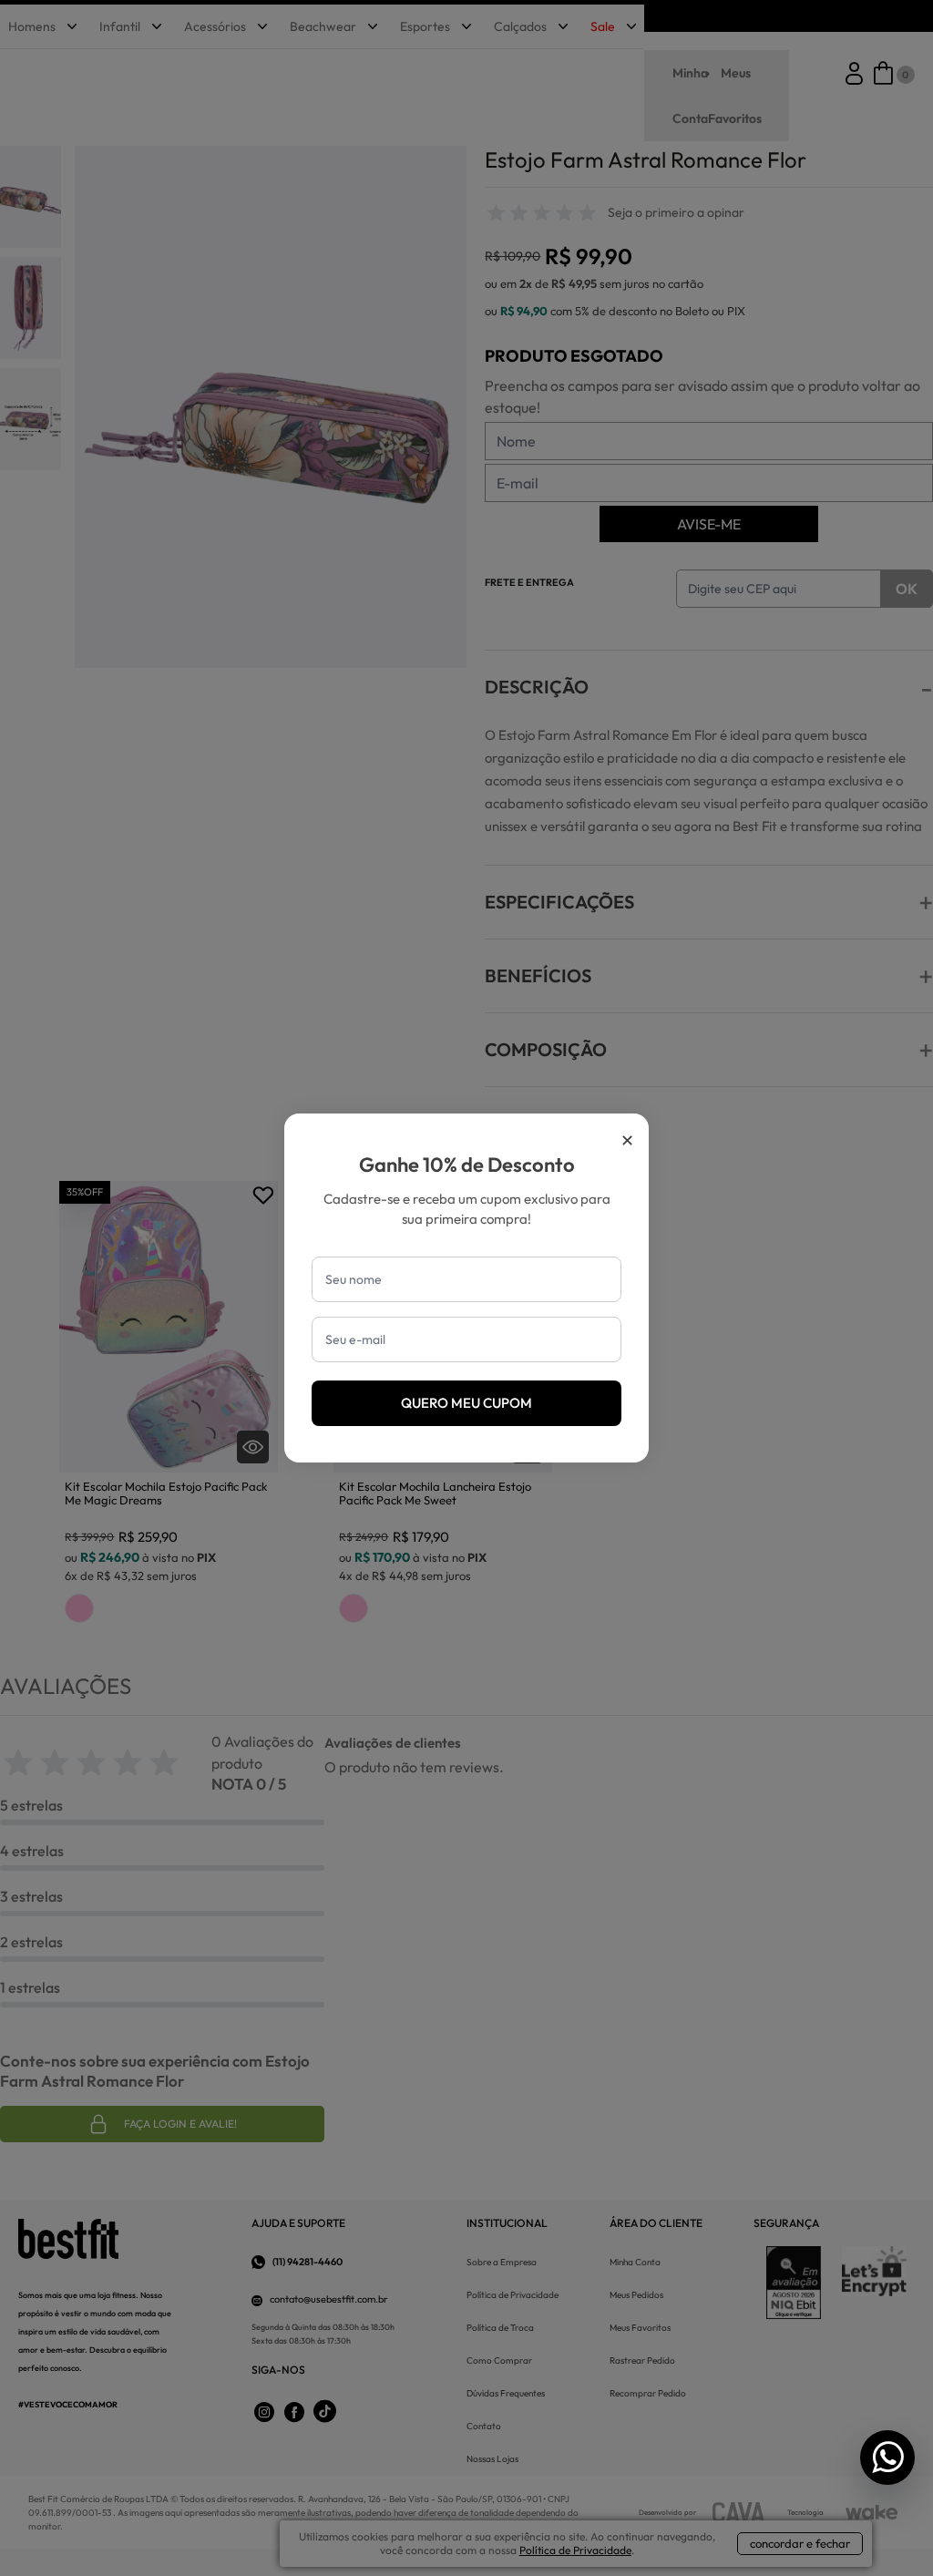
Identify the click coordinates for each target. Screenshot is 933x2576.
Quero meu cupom (466, 1403)
